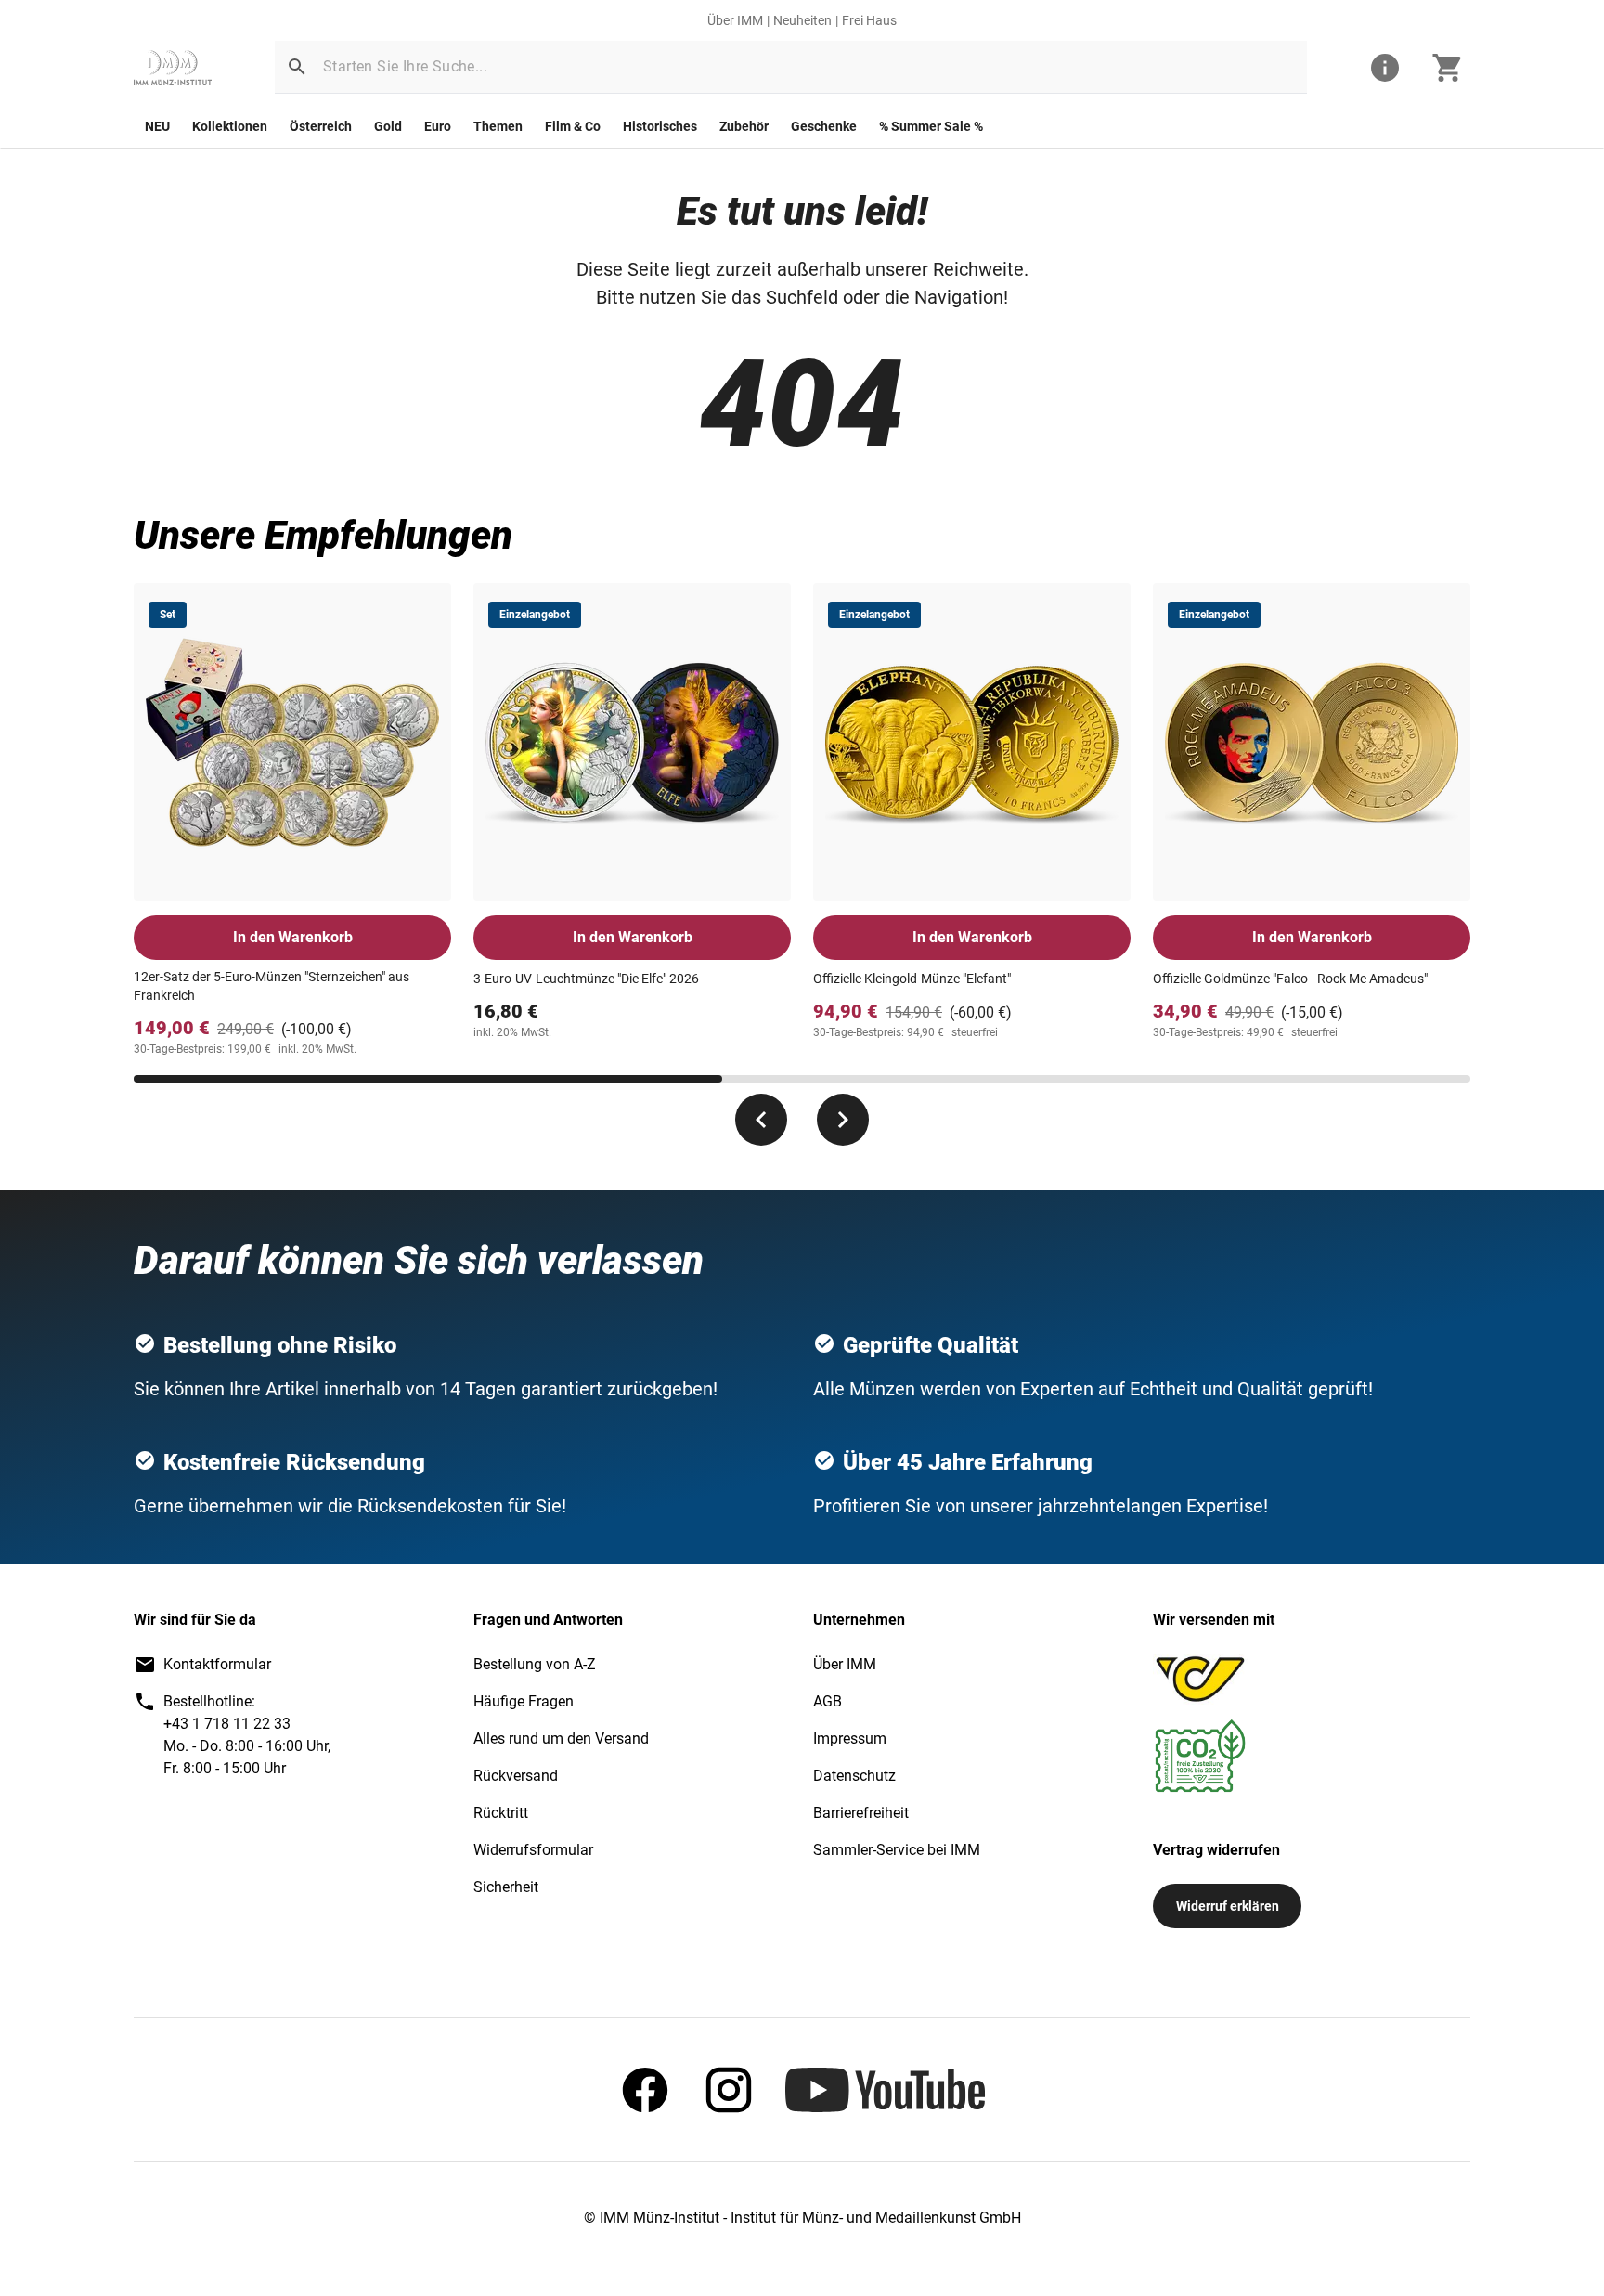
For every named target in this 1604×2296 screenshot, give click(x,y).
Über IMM (735, 20)
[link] (173, 68)
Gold (388, 126)
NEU (157, 126)
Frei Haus (869, 20)
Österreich (321, 126)
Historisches (660, 126)
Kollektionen (230, 126)
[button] (297, 67)
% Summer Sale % (931, 126)
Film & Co (573, 126)
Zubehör (744, 126)
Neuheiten (802, 20)
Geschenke (824, 126)
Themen (498, 126)
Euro (438, 126)
